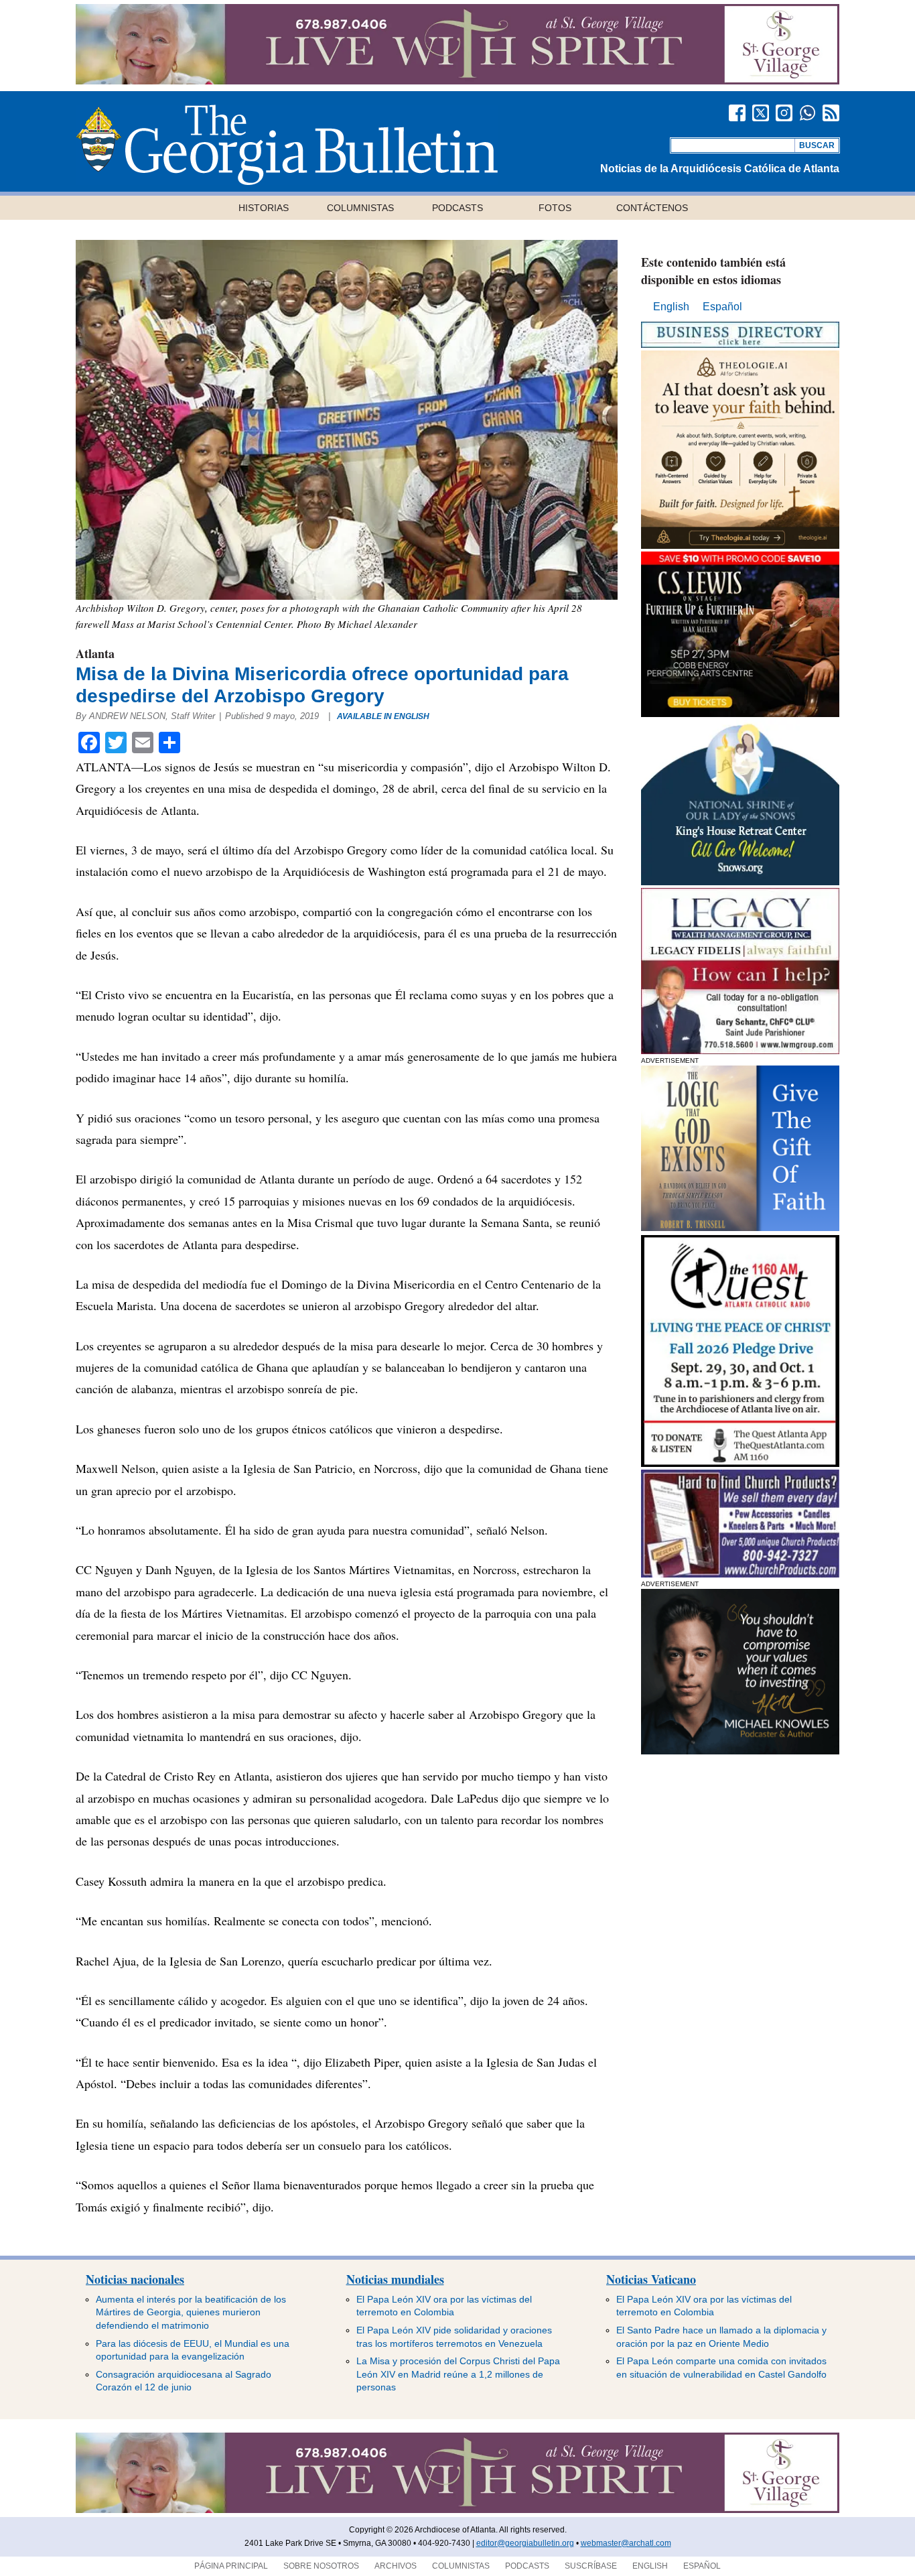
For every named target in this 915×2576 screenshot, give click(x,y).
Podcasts (457, 208)
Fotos (555, 208)
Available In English (383, 716)
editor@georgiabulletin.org (525, 2543)
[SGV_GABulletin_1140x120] (457, 81)
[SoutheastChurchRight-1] (740, 1574)
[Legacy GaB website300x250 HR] (740, 1050)
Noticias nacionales (135, 2279)
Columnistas (360, 208)
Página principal (231, 2566)
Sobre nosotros (321, 2566)
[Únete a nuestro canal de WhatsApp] (807, 113)
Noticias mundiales (395, 2279)
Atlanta (95, 653)
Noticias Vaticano (651, 2279)
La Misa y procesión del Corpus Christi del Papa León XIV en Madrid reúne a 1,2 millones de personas (458, 2374)
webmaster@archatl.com (626, 2543)
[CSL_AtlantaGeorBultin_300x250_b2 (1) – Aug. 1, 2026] (740, 713)
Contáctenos (652, 208)
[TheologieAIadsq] (740, 545)
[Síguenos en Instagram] (784, 113)
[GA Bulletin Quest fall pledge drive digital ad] (740, 1463)
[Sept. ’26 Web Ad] (740, 882)
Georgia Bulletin (287, 145)
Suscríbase (591, 2566)
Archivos (396, 2566)
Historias (264, 208)
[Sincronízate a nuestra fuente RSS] (831, 113)
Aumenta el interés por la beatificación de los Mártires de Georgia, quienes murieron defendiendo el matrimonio (191, 2312)
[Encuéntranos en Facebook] (737, 113)
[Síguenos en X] (761, 113)
